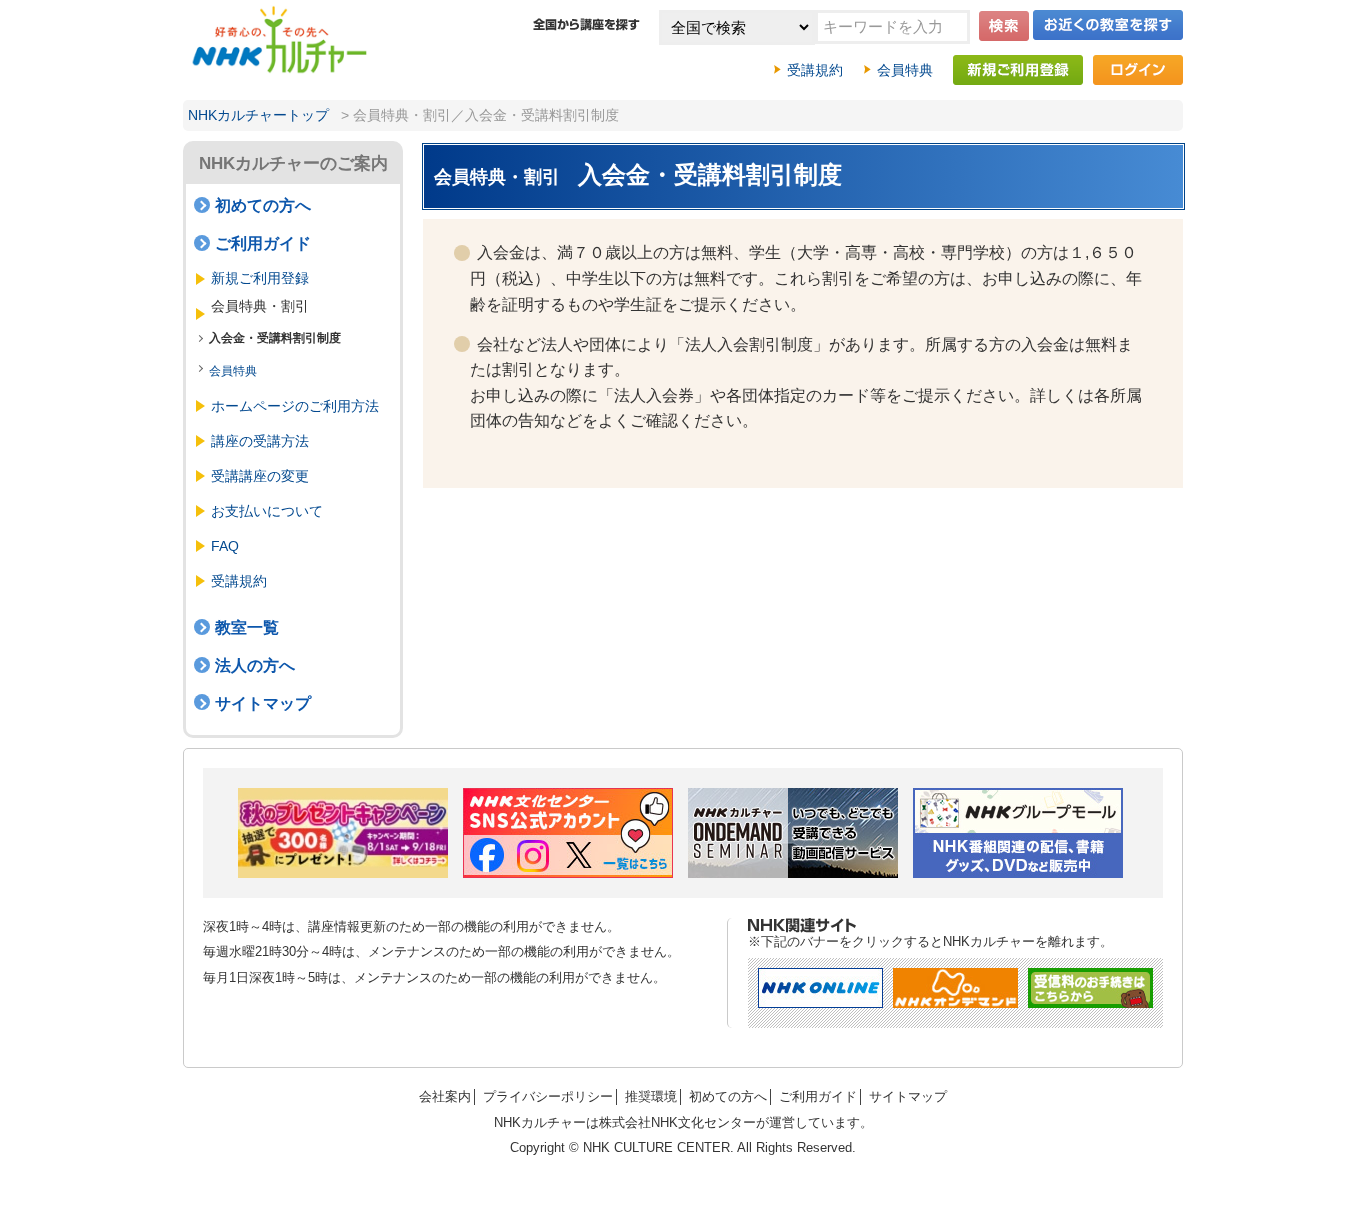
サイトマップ (263, 703)
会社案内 (445, 1097)
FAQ (225, 546)
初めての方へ (263, 205)
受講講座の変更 (260, 476)
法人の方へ (255, 665)
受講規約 (815, 70)
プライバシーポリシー (548, 1097)
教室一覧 (247, 627)
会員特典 (905, 70)
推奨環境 (651, 1097)
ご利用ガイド (263, 243)
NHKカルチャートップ (258, 115)
